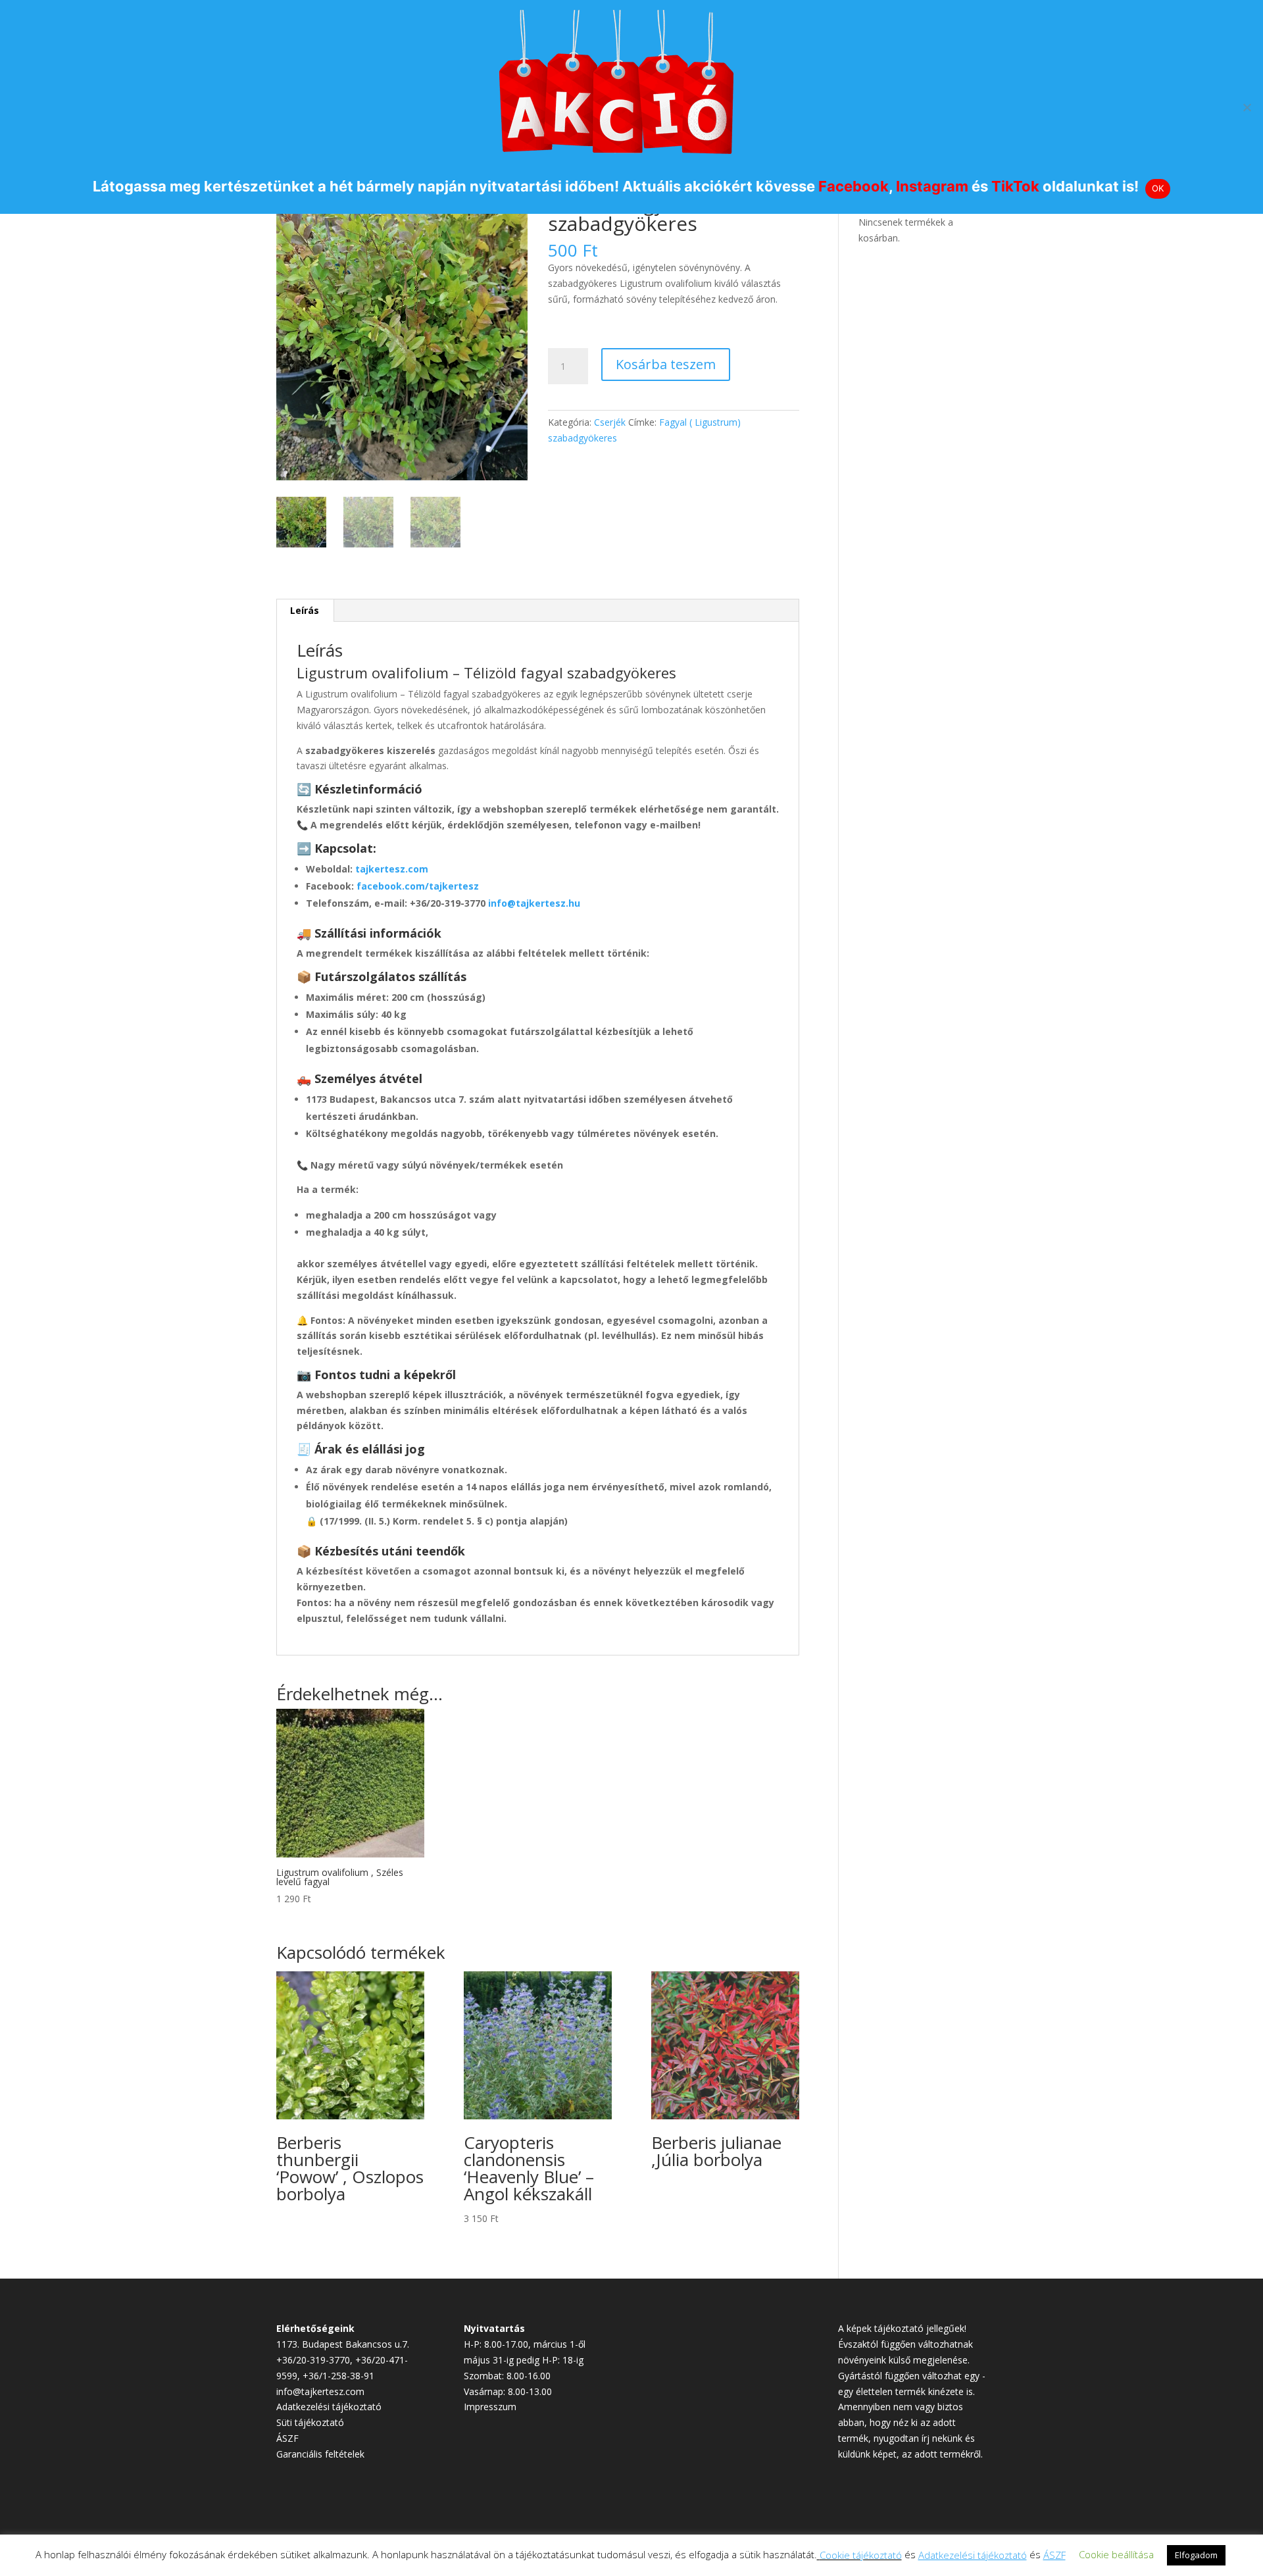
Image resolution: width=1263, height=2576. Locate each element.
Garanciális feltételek (320, 2454)
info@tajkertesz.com (320, 2391)
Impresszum (490, 2407)
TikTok (1015, 186)
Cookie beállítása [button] (1116, 2554)
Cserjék (610, 422)
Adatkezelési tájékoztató (329, 2407)
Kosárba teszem (666, 364)
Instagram (932, 186)
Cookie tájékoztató (861, 2555)
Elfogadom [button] (1196, 2555)
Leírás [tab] (305, 610)
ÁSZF (287, 2438)
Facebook (854, 186)
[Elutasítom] (1247, 107)
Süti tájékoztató (310, 2422)
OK (1158, 188)
